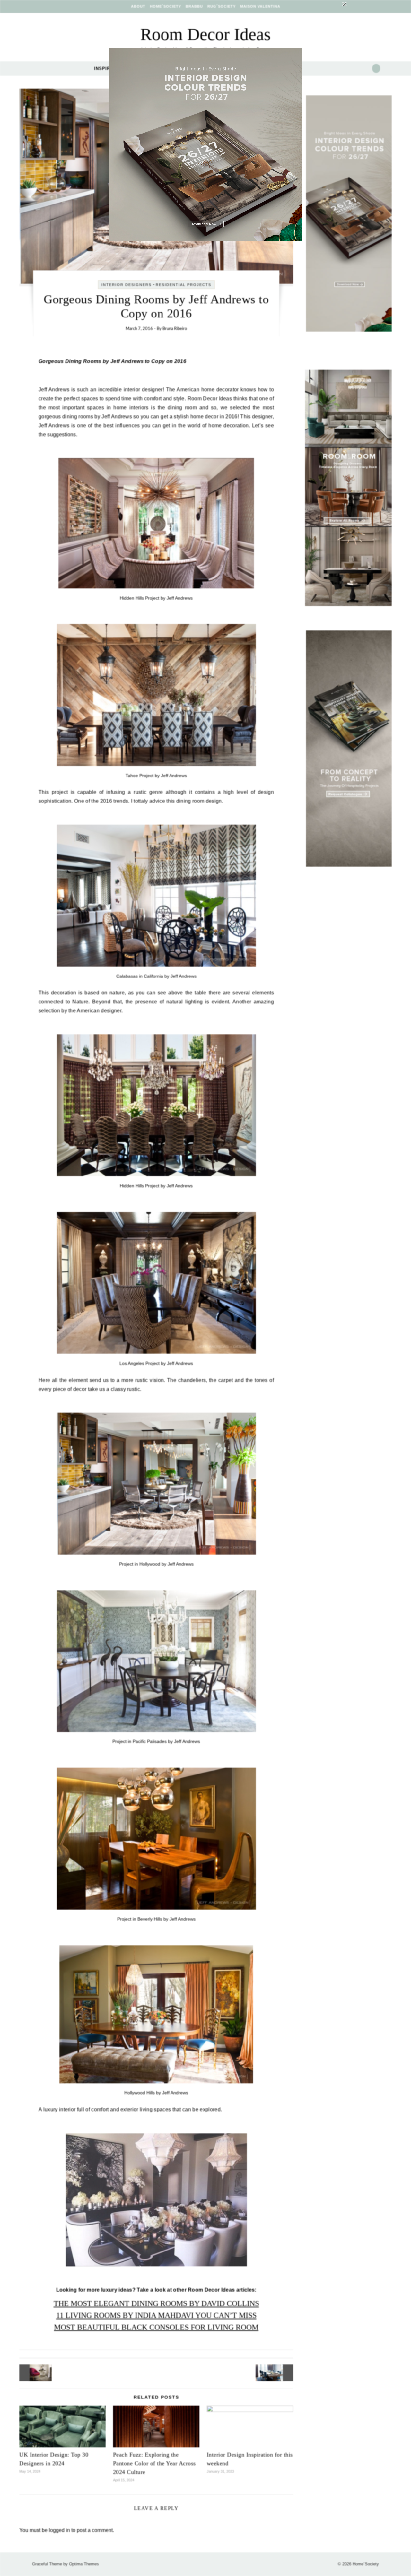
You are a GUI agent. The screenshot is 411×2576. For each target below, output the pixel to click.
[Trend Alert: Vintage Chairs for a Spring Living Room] (34, 2373)
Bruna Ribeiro (175, 329)
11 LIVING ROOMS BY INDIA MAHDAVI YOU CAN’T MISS (156, 2315)
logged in (59, 2530)
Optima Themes (84, 2564)
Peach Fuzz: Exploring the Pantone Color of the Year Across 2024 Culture (154, 2463)
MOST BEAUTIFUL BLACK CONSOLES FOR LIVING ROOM (156, 2327)
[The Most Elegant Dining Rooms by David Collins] (279, 2373)
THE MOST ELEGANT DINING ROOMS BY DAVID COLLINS (156, 2303)
